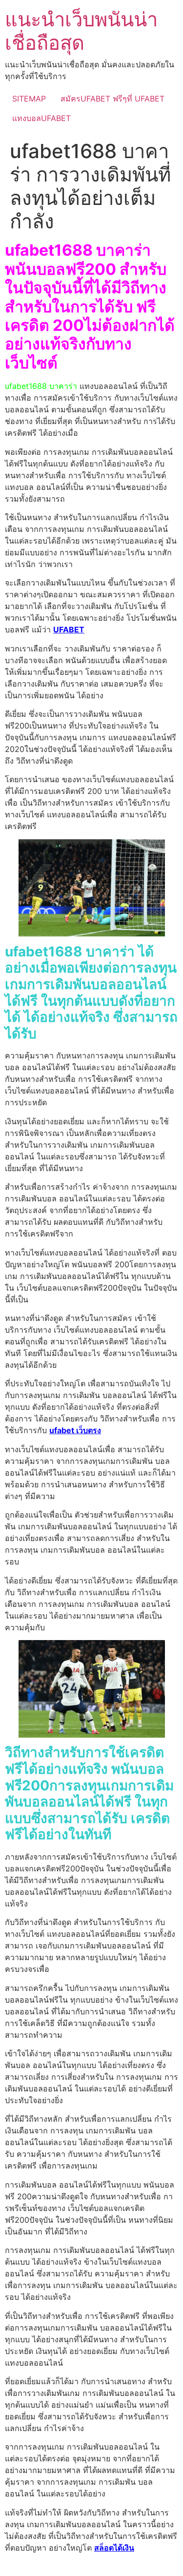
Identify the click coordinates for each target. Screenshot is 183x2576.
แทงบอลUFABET (41, 118)
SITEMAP (29, 99)
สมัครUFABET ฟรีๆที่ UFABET (112, 99)
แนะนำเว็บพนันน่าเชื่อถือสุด (81, 31)
